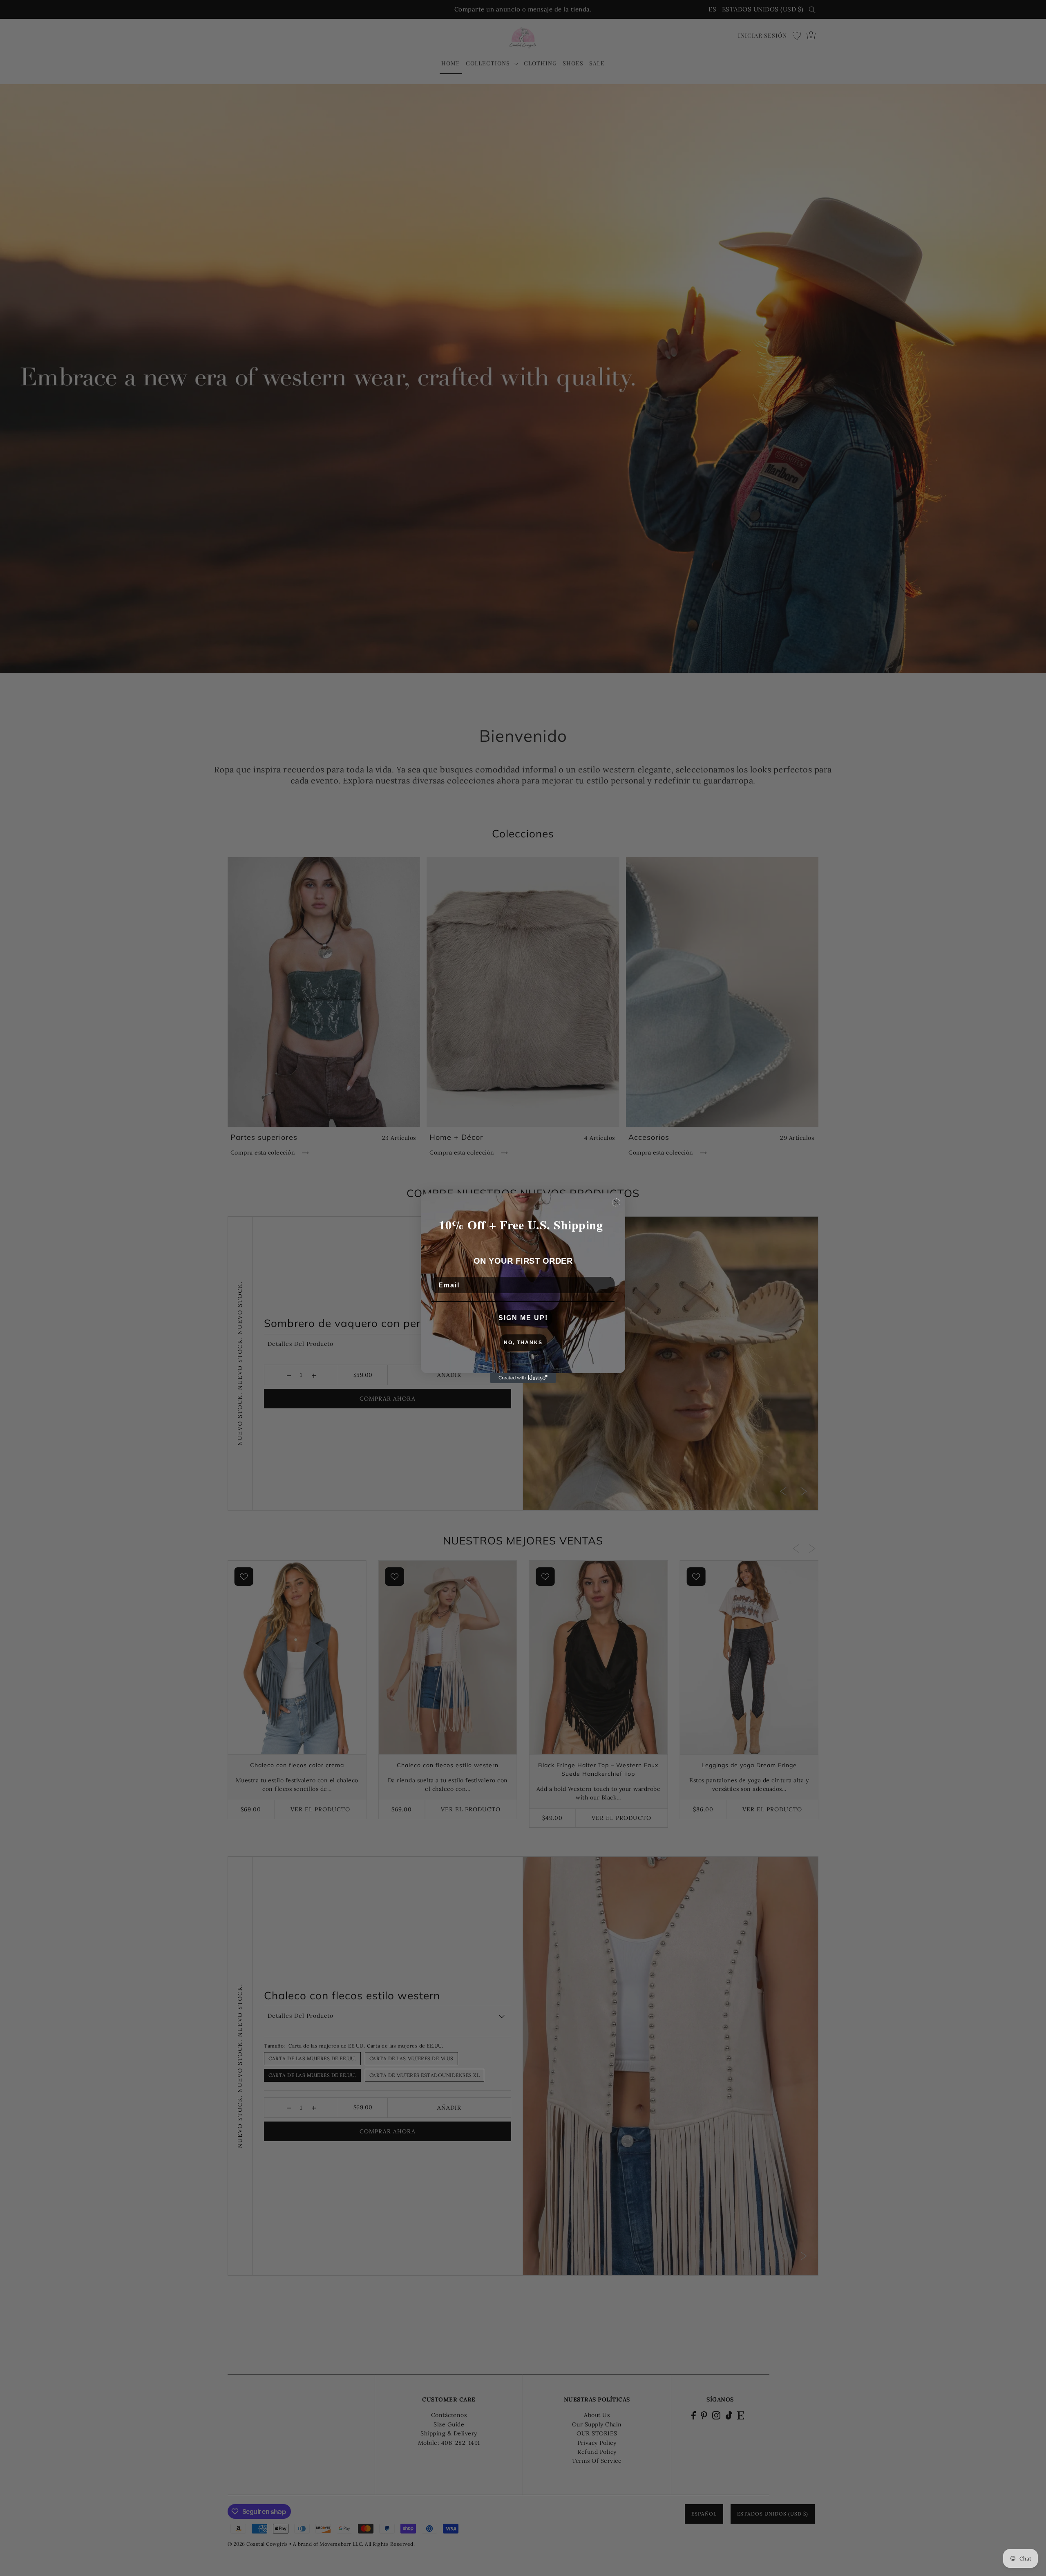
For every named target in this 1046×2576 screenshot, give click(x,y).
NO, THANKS (523, 1343)
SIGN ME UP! (523, 1318)
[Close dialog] (616, 1202)
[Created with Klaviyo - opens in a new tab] (523, 1378)
